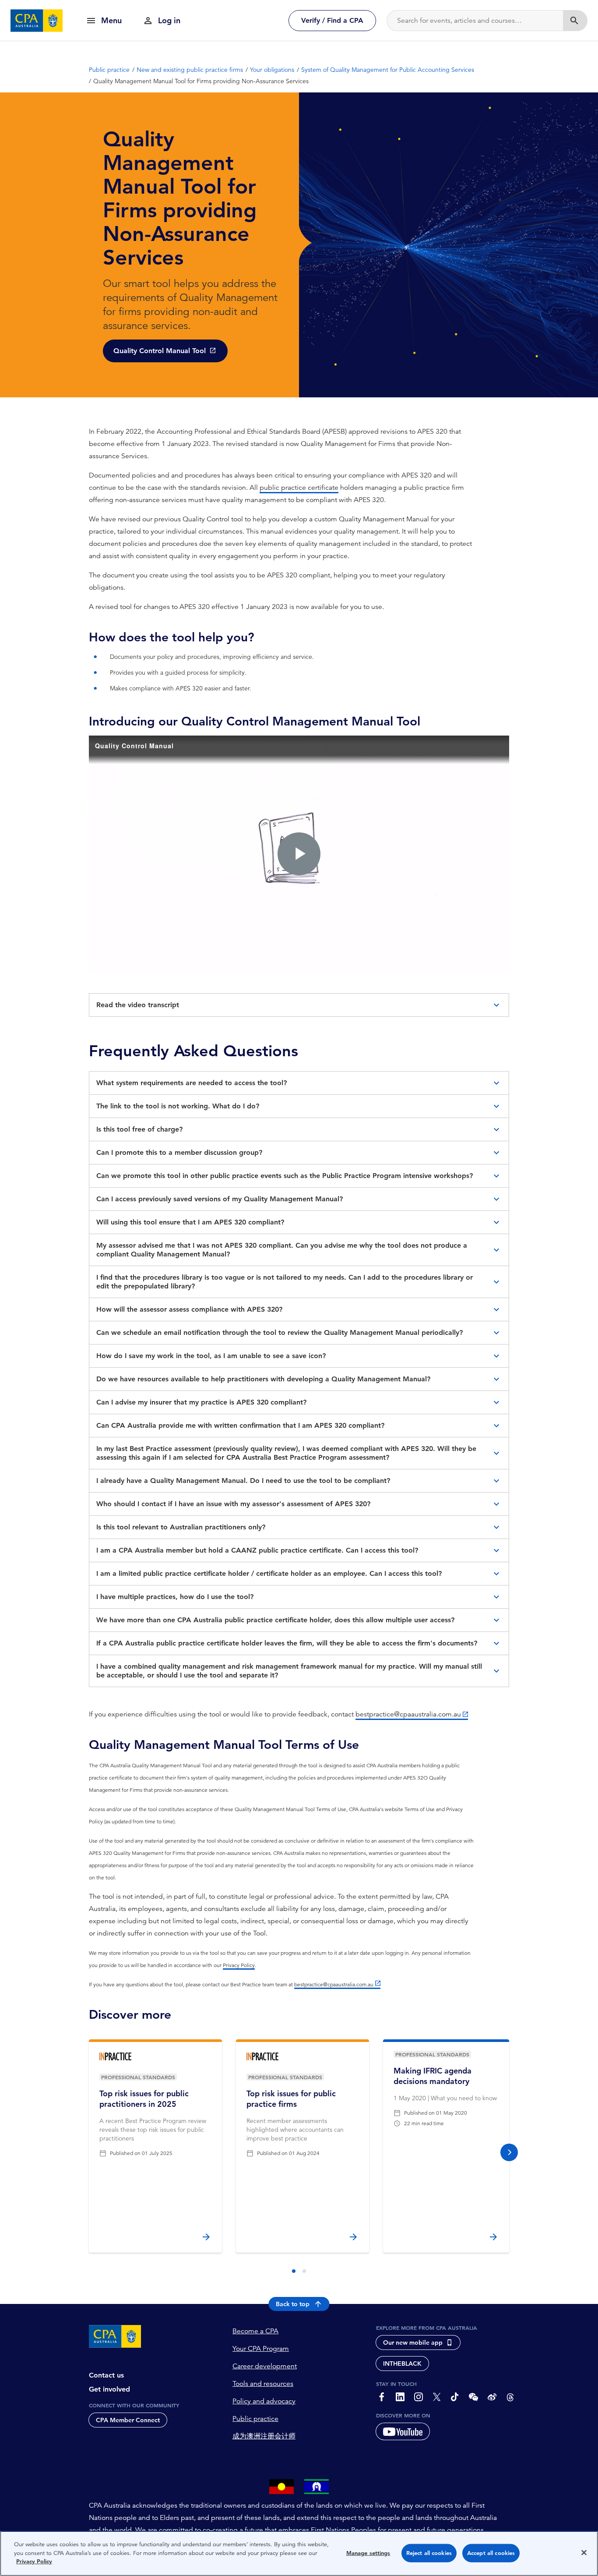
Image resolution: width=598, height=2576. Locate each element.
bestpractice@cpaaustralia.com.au (408, 1714)
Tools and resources (263, 2384)
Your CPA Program (261, 2349)
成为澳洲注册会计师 (264, 2436)
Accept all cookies (491, 2553)
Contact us (106, 2375)
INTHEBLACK (402, 2364)
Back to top (293, 2304)
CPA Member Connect (128, 2420)
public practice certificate (299, 488)
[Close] (584, 2553)
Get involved (109, 2389)
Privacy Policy (239, 1965)
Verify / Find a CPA (332, 20)
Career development (265, 2366)
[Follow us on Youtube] (403, 2431)
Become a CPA (255, 2331)
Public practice (255, 2419)
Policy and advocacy (264, 2401)
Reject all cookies (429, 2553)
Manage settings (368, 2553)
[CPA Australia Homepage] (37, 21)
